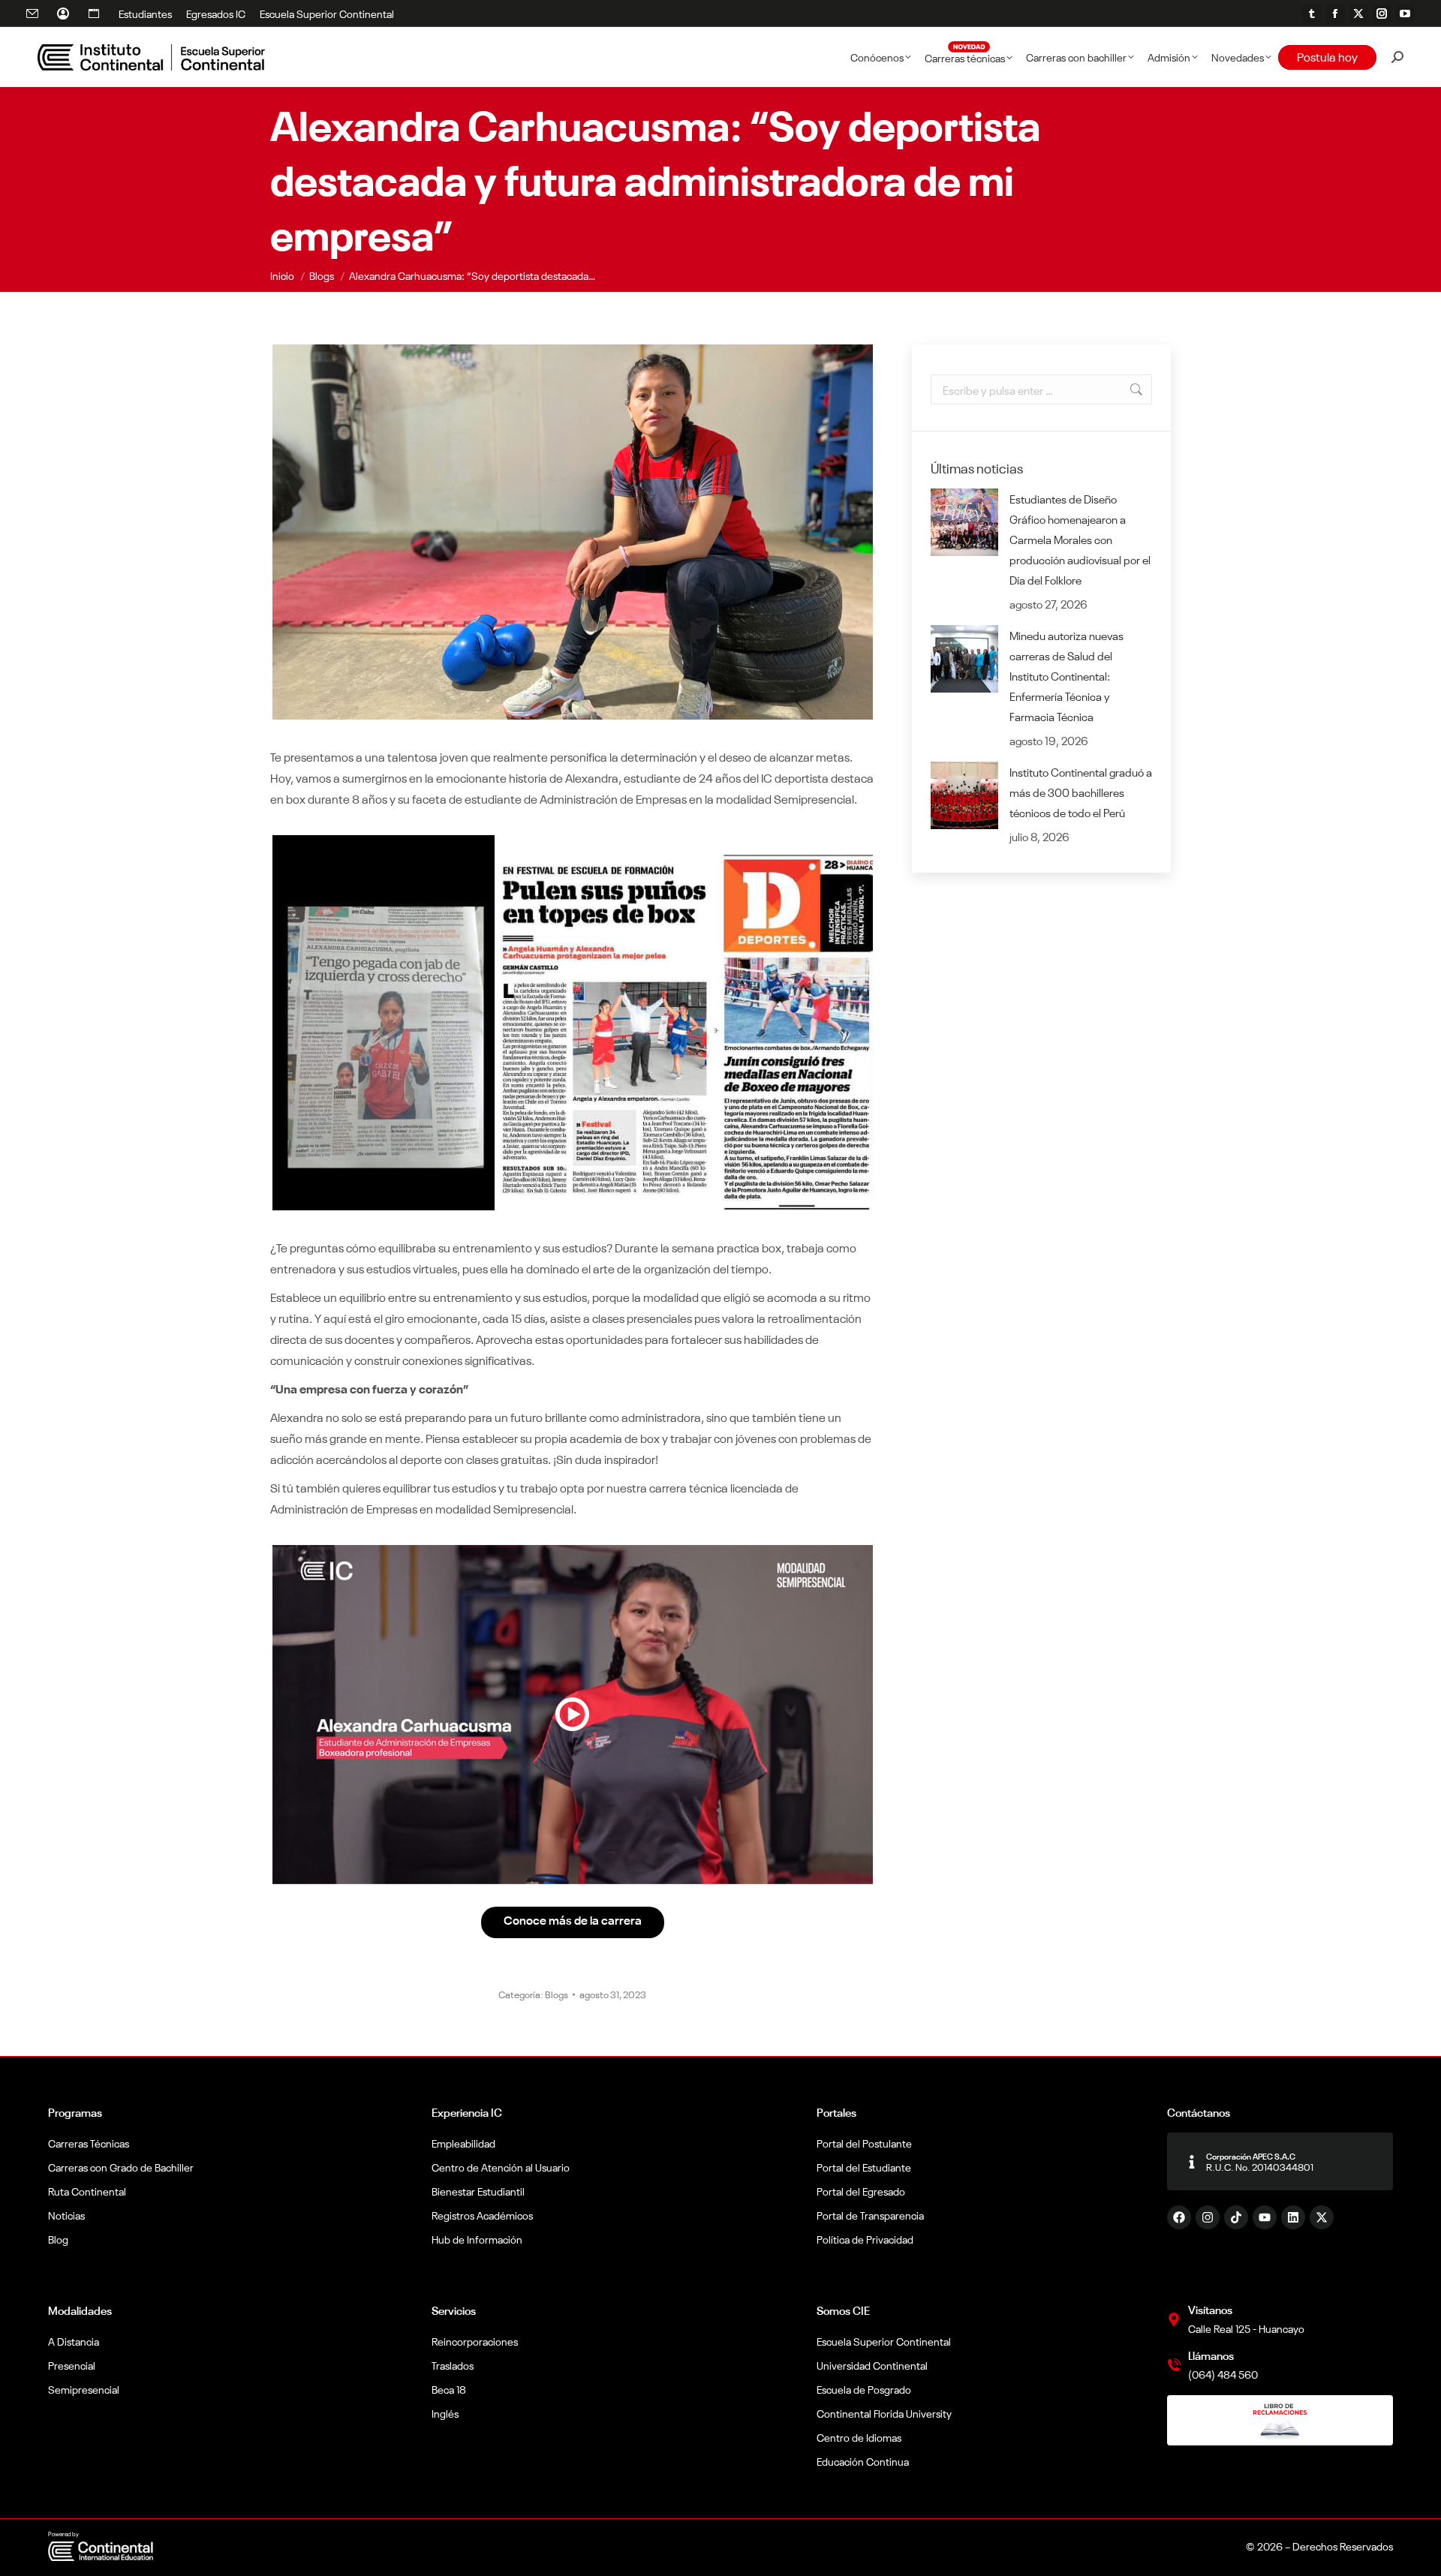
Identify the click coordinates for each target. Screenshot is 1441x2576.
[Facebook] (1179, 2217)
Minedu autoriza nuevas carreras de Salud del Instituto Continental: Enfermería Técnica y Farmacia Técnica (1066, 676)
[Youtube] (1265, 2217)
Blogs (557, 1994)
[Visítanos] (1174, 2319)
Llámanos (1211, 2355)
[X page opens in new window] (1358, 14)
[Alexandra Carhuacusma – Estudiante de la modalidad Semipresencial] (573, 1715)
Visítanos (1210, 2309)
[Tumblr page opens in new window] (1312, 14)
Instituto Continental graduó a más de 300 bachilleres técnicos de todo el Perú (1081, 792)
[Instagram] (1208, 2217)
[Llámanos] (1174, 2365)
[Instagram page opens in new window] (1382, 14)
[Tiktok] (1236, 2217)
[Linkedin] (1293, 2217)
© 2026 (1264, 2546)
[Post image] (964, 522)
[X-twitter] (1322, 2217)
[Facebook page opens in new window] (1335, 14)
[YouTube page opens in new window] (1405, 14)
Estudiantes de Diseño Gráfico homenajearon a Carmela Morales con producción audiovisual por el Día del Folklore (1080, 539)
